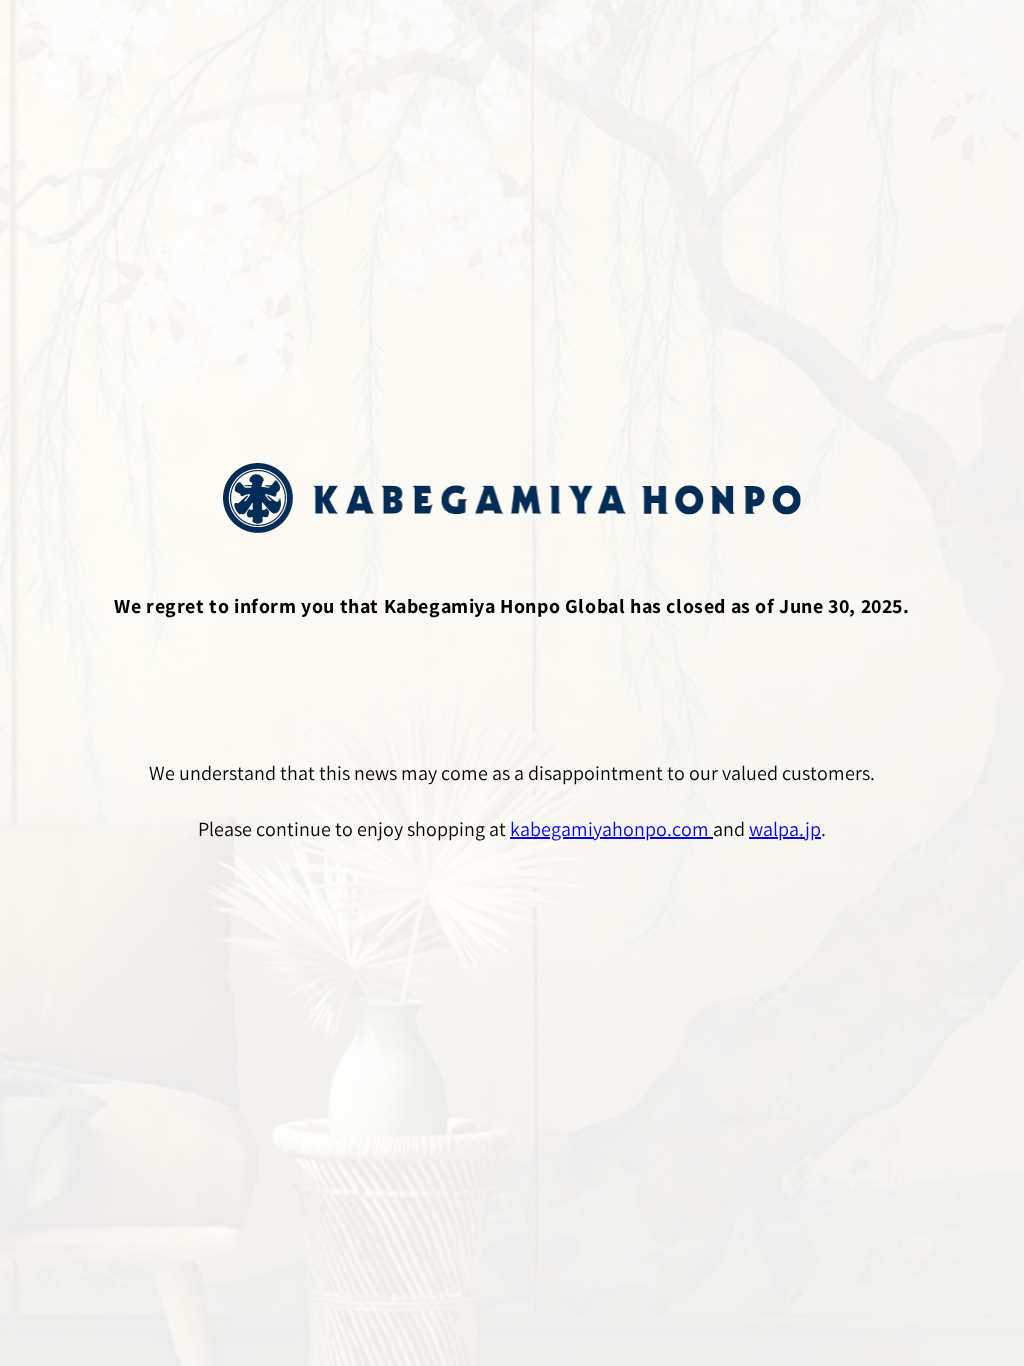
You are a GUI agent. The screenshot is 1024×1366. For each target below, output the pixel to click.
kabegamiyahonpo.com (611, 829)
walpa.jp (785, 829)
